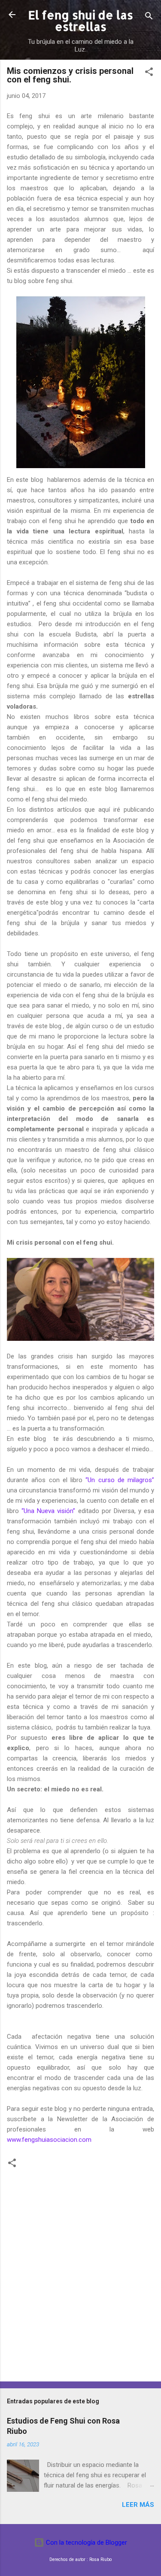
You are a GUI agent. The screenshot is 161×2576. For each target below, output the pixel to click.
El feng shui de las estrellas (81, 21)
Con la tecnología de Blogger (86, 2543)
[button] (149, 73)
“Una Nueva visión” (48, 1511)
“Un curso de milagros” (120, 1480)
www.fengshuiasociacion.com (49, 2140)
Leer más (138, 2505)
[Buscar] (149, 17)
